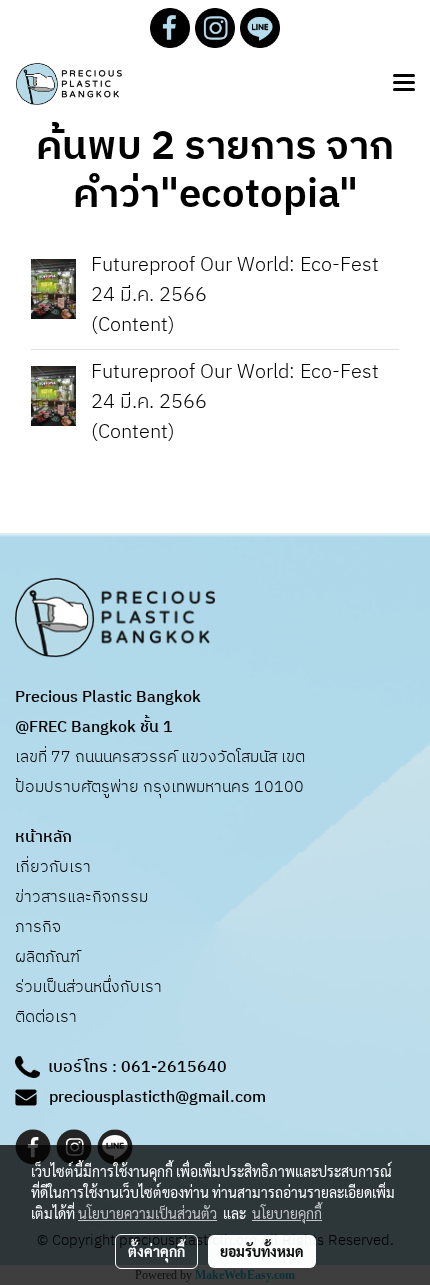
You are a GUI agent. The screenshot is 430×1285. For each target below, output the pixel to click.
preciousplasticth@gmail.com (157, 1097)
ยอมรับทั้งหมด (262, 1251)
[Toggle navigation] (404, 84)
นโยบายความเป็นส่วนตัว (147, 1213)
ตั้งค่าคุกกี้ (156, 1251)
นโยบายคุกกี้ (287, 1213)
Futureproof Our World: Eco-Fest (235, 265)
